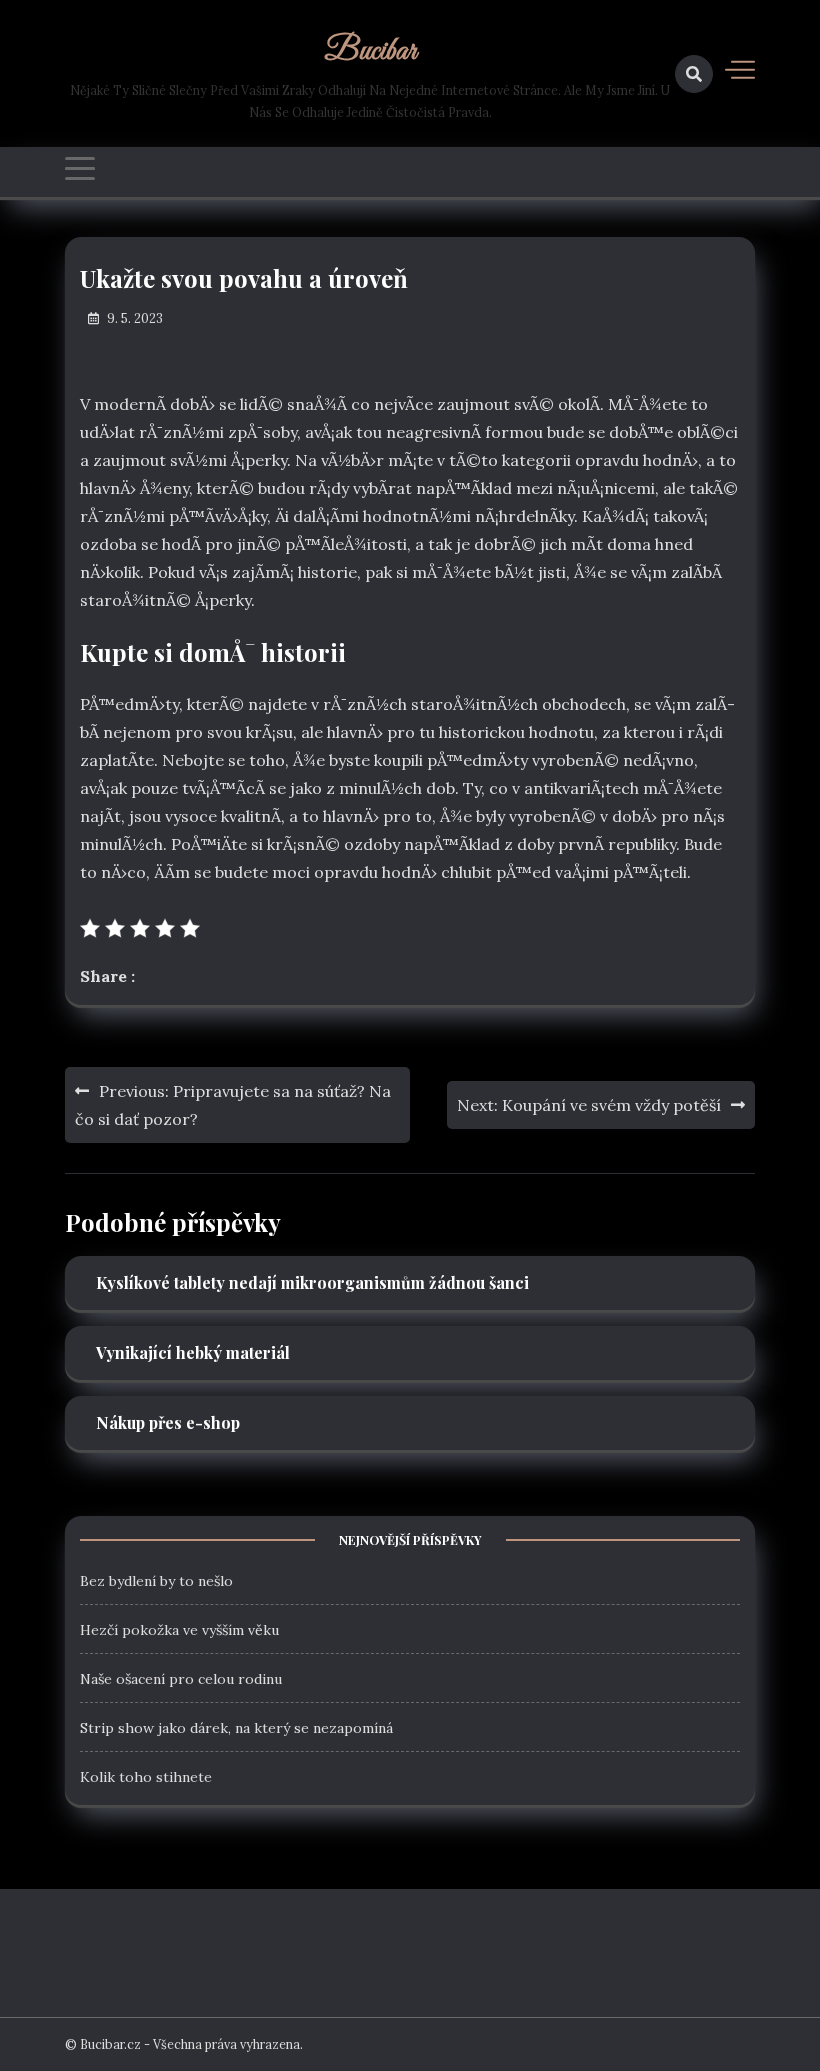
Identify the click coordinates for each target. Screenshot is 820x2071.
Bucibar (370, 52)
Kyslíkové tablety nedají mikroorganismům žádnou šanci (312, 1282)
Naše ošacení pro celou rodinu (181, 1679)
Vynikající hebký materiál (193, 1352)
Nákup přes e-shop (168, 1422)
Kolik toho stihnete (146, 1777)
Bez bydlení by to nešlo (156, 1581)
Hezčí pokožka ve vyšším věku (179, 1630)
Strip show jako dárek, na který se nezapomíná (236, 1728)
